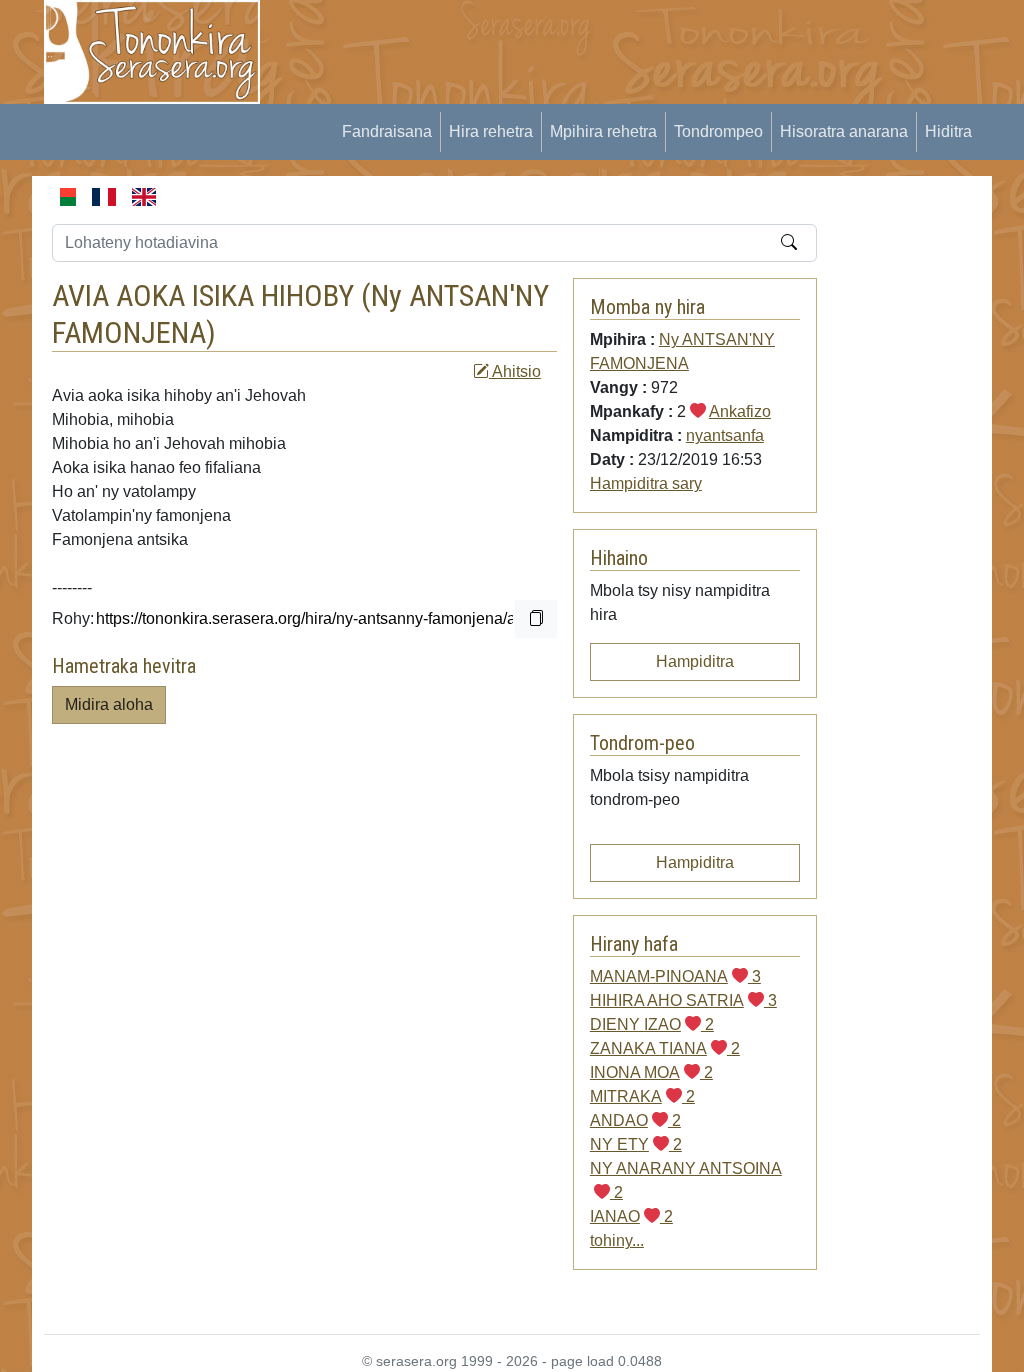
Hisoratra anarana (844, 131)
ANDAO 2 (635, 1120)
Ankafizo (740, 411)
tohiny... (617, 1240)
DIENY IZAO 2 (652, 1024)
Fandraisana (387, 131)
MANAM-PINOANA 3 (675, 976)
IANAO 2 (631, 1216)
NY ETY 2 (636, 1144)
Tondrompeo (718, 131)
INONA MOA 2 (651, 1072)
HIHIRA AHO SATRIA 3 (683, 1000)
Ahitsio (515, 371)
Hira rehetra (491, 131)
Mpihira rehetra (603, 131)
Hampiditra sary (646, 483)
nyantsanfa (725, 435)
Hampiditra (695, 661)
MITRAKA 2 (642, 1096)
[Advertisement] (648, 45)
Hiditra (948, 131)
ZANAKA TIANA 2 (665, 1048)
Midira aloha (109, 704)
